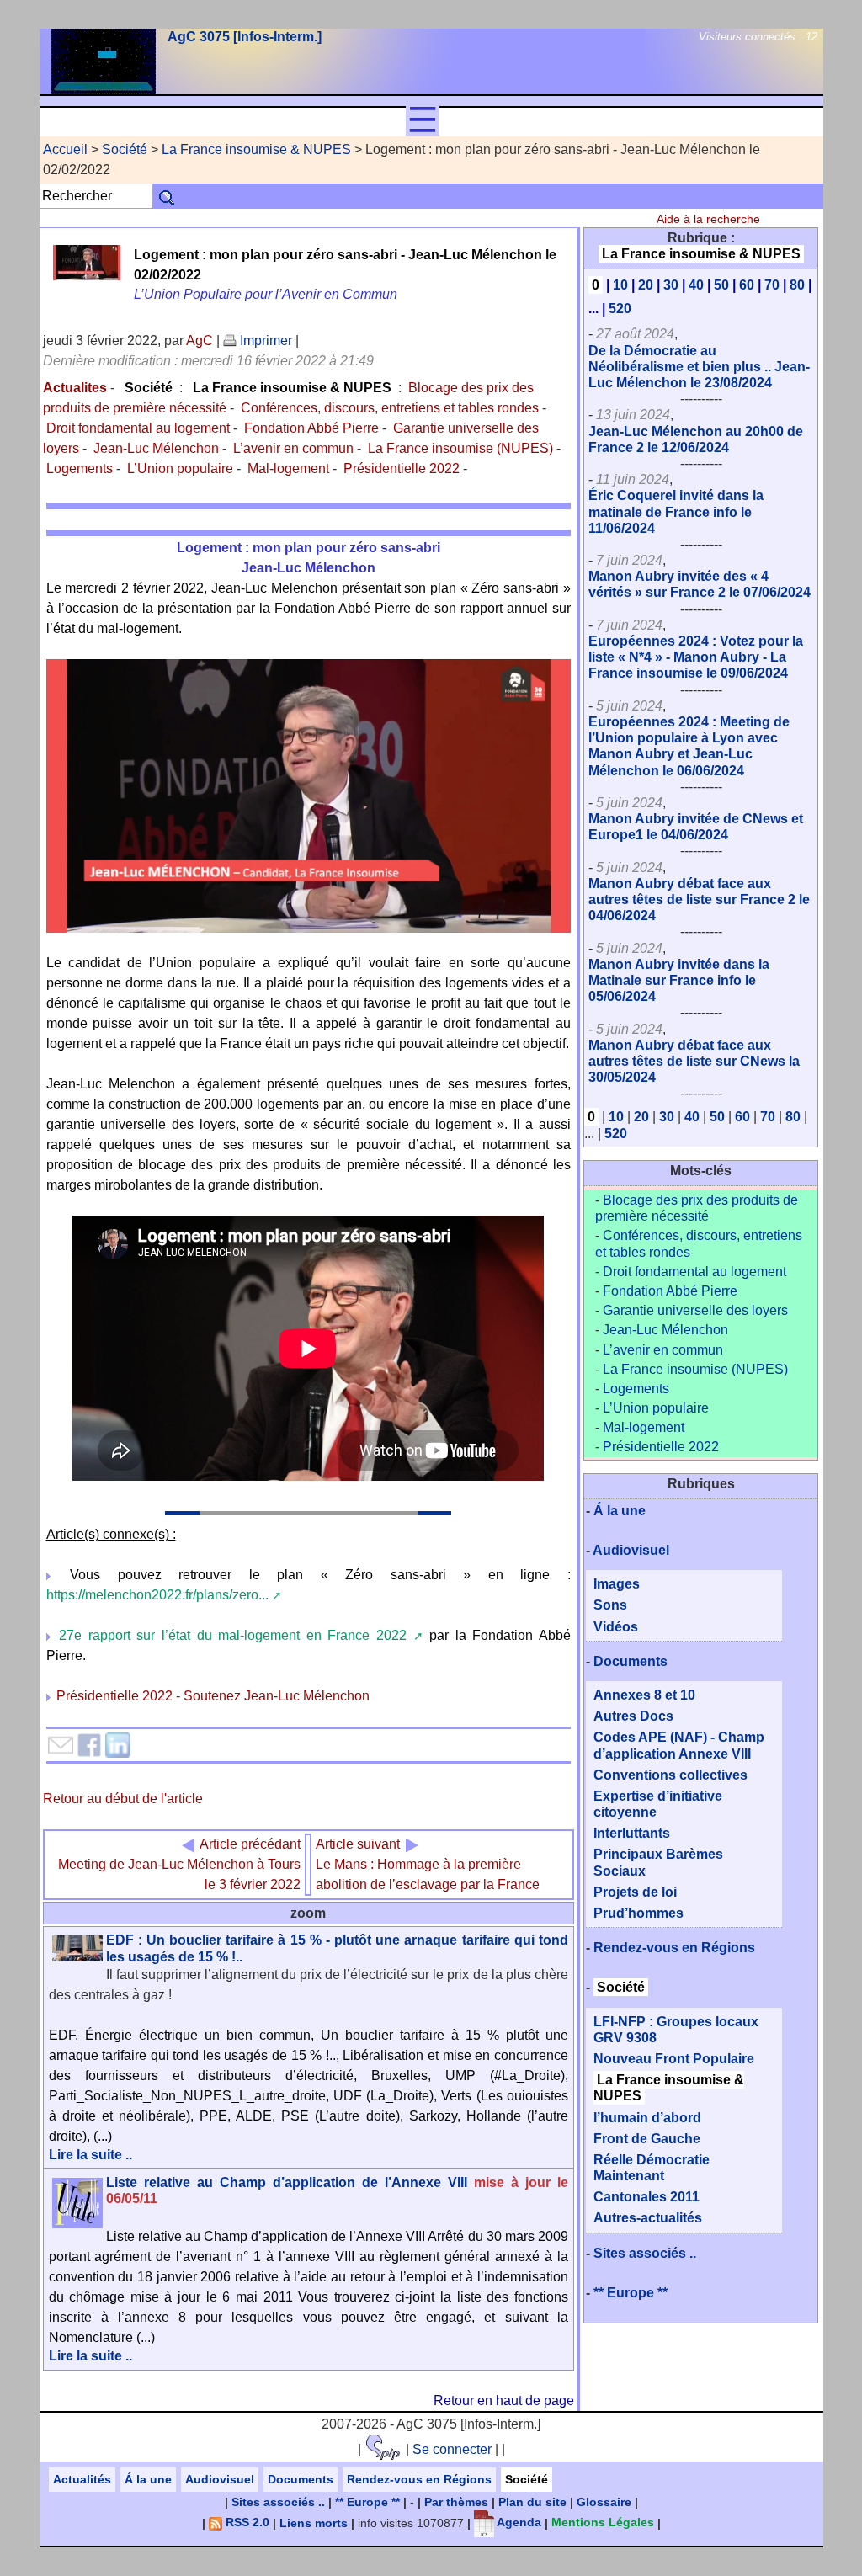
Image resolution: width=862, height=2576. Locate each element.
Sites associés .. (645, 2253)
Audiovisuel (631, 1550)
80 (797, 285)
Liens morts (314, 2522)
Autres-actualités (648, 2218)
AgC (200, 341)
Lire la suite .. (90, 2155)
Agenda (518, 2522)
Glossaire (604, 2502)
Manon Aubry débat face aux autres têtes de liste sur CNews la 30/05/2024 (694, 1061)
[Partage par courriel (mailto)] (61, 1744)
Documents (631, 1661)
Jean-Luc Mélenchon (156, 448)
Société (125, 149)
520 (620, 309)
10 (620, 285)
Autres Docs (633, 1716)
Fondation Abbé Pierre (311, 428)
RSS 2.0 (246, 2522)
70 (772, 285)
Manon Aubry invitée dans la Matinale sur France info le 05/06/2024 (679, 980)
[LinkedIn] (118, 1744)
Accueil (65, 149)
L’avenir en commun (293, 448)
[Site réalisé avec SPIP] (383, 2449)
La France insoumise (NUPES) (460, 448)
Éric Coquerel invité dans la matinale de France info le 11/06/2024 (676, 511)
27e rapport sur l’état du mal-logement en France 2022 (233, 1635)
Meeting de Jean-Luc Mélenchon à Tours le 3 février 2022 (179, 1864)
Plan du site (532, 2502)
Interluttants (632, 1833)
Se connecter (452, 2449)
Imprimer (264, 341)
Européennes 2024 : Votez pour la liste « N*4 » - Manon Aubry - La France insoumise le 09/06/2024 (696, 657)
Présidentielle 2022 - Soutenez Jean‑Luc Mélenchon (213, 1696)
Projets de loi (635, 1892)
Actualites (75, 388)
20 (646, 285)
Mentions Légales (603, 2522)
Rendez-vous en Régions (674, 1948)
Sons (610, 1605)
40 (696, 285)
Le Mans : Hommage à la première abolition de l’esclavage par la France (428, 1864)
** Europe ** (631, 2293)
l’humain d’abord (647, 2118)
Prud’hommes (639, 1913)
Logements (80, 468)
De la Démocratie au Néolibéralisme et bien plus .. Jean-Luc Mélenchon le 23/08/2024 (699, 367)
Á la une (620, 1511)
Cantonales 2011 (646, 2197)
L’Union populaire (180, 468)
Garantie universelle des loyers (695, 1310)
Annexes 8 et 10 (644, 1695)
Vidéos (616, 1627)
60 (747, 285)
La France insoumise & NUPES (256, 149)
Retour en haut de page (504, 2400)
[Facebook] (89, 1744)
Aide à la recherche (708, 219)
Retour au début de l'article (123, 1799)
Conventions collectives (670, 1775)
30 (671, 285)
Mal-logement (288, 468)
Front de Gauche (647, 2139)
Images (617, 1584)
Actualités (82, 2479)
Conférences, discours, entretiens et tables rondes (390, 408)
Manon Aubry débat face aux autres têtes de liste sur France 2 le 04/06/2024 (699, 899)
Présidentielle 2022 (402, 468)
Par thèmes (456, 2502)
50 (721, 285)
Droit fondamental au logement (138, 428)
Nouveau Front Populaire (674, 2059)
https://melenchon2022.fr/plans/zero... (157, 1595)
